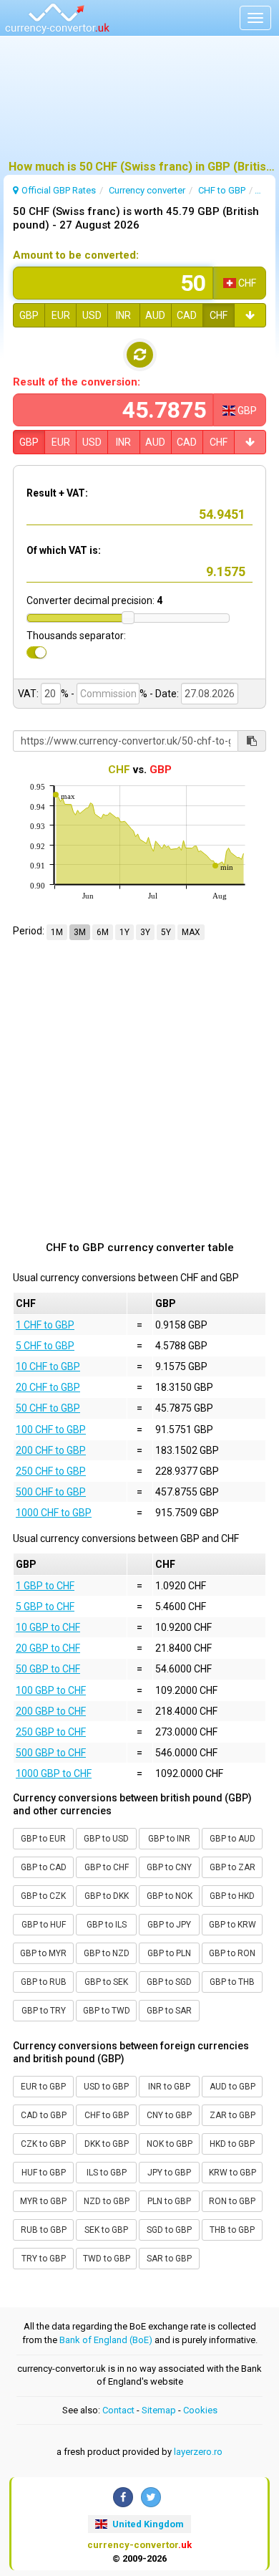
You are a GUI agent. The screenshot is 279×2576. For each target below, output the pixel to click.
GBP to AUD (232, 1839)
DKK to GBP (107, 2144)
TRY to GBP (44, 2259)
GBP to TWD (107, 2011)
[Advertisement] (139, 104)
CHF (219, 315)
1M (57, 932)
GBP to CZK (43, 1896)
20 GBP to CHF (48, 1648)
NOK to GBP (170, 2144)
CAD (187, 315)
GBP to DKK (107, 1896)
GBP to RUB (44, 1982)
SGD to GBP (169, 2230)
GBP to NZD (107, 1953)
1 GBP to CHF (45, 1586)
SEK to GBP (106, 2230)
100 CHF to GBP (51, 1430)
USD (92, 315)
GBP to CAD (44, 1867)
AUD (155, 315)
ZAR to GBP (232, 2115)
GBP (29, 315)
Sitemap (159, 2410)
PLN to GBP (169, 2201)
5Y (166, 932)
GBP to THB (232, 1982)
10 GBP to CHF (48, 1627)
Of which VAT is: (64, 550)
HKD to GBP (232, 2144)
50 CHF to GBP (48, 1408)
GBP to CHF (107, 1867)
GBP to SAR (169, 2011)
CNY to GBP (169, 2115)
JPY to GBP (169, 2173)
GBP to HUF (44, 1925)
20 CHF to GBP (48, 1387)
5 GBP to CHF (45, 1607)
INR (123, 315)
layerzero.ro (198, 2452)
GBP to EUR (43, 1839)
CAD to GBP (44, 2115)
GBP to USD (106, 1839)
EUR (61, 315)
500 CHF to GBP (51, 1492)
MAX (191, 932)
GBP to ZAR (232, 1867)
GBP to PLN (169, 1953)
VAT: (28, 694)
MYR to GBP (43, 2201)
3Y (145, 932)
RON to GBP (232, 2201)
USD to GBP (106, 2087)
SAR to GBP (169, 2259)
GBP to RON (232, 1953)
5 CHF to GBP (45, 1346)
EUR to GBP (43, 2087)
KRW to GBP (232, 2173)
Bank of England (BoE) (106, 2340)
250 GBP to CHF (51, 1732)
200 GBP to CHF (51, 1711)
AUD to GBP (232, 2087)
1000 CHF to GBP (54, 1513)
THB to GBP (232, 2230)
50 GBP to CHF (48, 1669)
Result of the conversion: (77, 382)
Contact (118, 2410)
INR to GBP (169, 2087)
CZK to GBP (43, 2144)
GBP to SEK (106, 1982)
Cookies (200, 2410)
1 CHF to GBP (45, 1325)
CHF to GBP (107, 2115)
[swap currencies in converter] (140, 355)
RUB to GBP (44, 2230)
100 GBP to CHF (51, 1690)
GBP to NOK (170, 1896)
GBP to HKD (232, 1896)
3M (80, 932)
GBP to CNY (169, 1867)
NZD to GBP (107, 2201)
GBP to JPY (169, 1925)
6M (103, 932)
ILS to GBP (107, 2173)
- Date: (164, 694)
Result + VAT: (57, 493)
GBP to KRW (232, 1925)
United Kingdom (147, 2524)
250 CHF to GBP (51, 1471)
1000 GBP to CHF (54, 1773)
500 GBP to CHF (51, 1753)
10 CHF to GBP (48, 1366)
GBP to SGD (169, 1982)
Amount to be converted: (76, 255)
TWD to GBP (107, 2259)
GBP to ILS (107, 1925)
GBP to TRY (44, 2011)
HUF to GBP (44, 2173)
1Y (124, 932)
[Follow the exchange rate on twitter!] (151, 2497)
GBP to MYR (43, 1953)
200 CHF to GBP (51, 1450)
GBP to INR (169, 1839)
